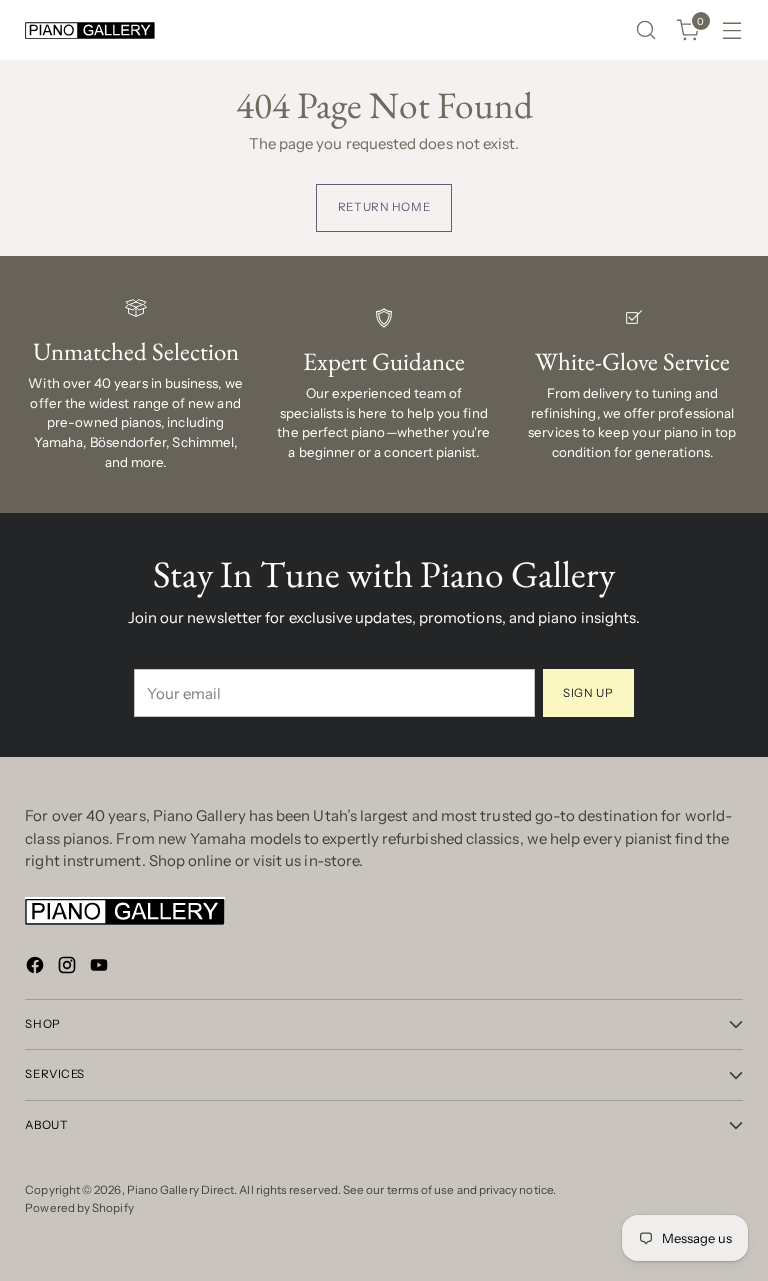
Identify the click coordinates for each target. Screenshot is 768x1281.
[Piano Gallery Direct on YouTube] (101, 968)
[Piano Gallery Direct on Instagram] (69, 968)
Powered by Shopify (79, 1208)
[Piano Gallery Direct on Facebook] (37, 968)
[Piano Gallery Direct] (90, 30)
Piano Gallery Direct (181, 1190)
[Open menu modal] (732, 30)
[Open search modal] (646, 30)
